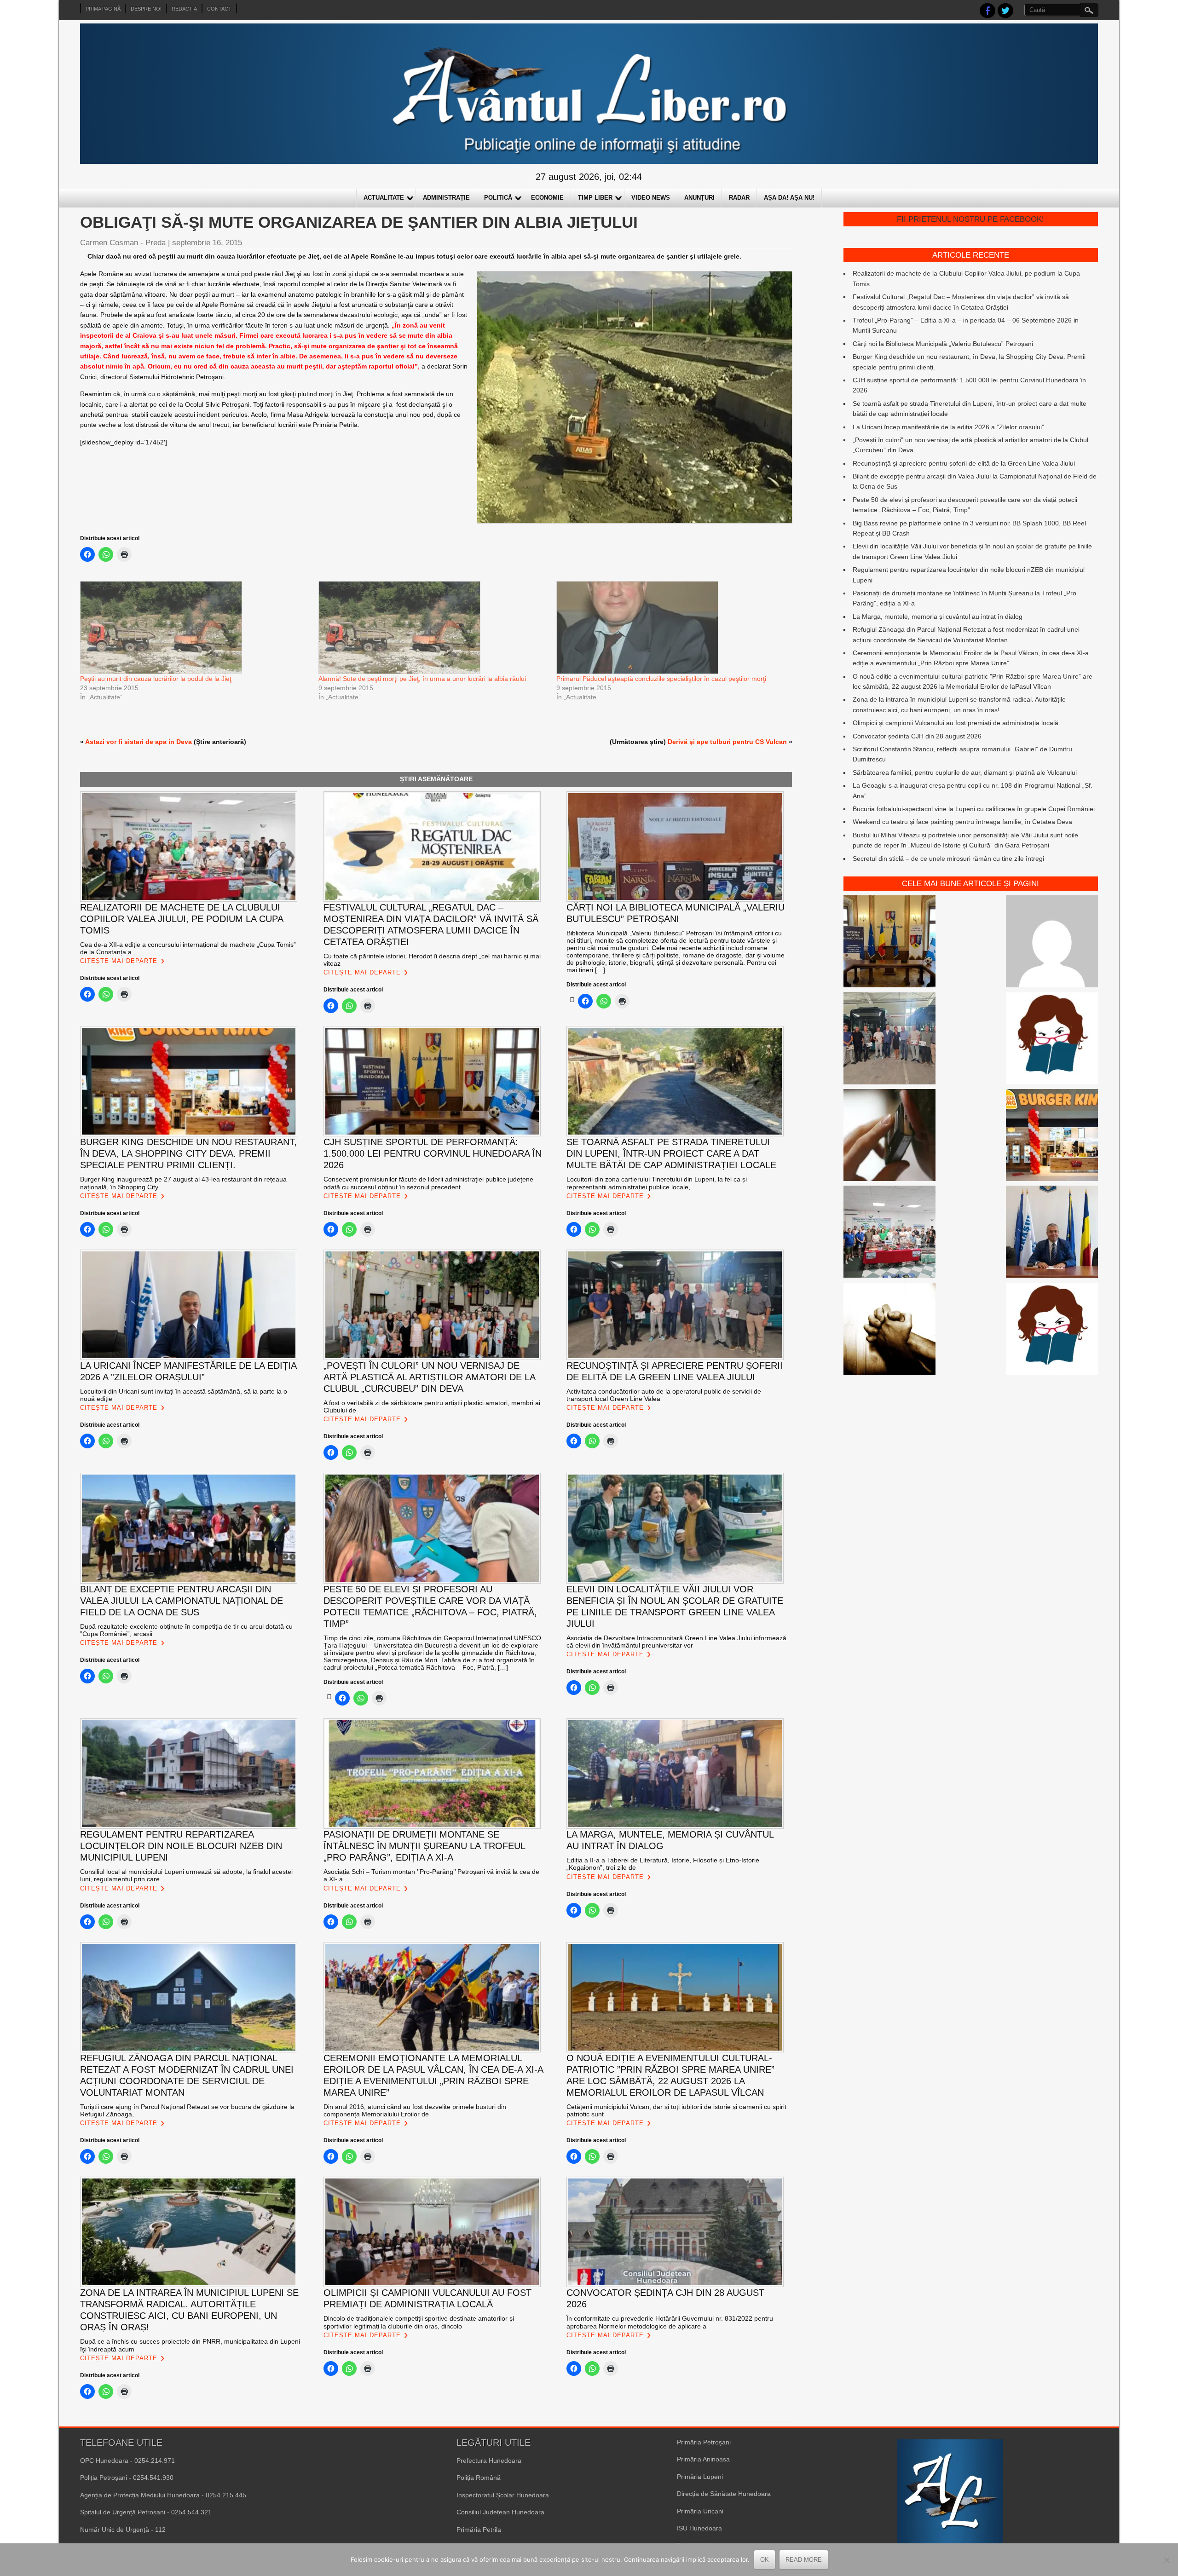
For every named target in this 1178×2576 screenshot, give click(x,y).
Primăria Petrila (479, 2530)
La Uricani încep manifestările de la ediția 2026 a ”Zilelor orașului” (948, 427)
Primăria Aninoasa (703, 2459)
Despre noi (146, 9)
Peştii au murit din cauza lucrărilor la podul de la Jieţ (156, 679)
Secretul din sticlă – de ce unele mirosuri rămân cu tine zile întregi (948, 859)
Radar (739, 198)
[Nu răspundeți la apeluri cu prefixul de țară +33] (889, 1136)
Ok (765, 2560)
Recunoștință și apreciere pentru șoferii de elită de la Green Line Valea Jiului (964, 463)
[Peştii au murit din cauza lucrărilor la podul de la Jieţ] (195, 628)
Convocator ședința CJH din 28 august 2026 (917, 736)
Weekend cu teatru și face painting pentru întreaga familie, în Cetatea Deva (962, 822)
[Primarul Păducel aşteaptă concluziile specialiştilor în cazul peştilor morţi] (671, 628)
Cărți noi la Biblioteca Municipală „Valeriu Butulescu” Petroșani (943, 344)
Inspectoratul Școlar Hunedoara (503, 2495)
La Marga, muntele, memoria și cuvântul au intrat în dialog (938, 617)
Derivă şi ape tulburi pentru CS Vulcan (727, 742)
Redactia (184, 9)
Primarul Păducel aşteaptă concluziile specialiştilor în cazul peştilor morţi (661, 679)
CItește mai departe (119, 961)
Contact (219, 9)
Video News (651, 198)
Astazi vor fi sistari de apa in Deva (139, 742)
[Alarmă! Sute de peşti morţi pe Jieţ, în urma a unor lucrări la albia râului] (433, 628)
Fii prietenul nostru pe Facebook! (970, 219)
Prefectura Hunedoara (489, 2461)
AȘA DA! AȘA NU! (789, 198)
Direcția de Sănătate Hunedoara (724, 2494)
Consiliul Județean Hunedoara (500, 2512)
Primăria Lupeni (700, 2477)
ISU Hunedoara (699, 2528)
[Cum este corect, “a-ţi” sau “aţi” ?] (1052, 943)
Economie (547, 198)
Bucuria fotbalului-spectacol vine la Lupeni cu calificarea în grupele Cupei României (974, 809)
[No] (1166, 2560)
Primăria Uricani (700, 2511)
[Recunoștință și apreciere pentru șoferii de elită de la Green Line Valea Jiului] (889, 1040)
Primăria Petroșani (704, 2442)
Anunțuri (699, 198)
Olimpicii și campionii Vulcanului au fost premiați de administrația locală (956, 723)
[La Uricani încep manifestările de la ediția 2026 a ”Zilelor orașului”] (1052, 1233)
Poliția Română (479, 2478)
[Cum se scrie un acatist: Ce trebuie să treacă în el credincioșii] (889, 1330)
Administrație (446, 198)
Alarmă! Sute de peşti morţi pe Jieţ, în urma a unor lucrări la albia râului (422, 679)
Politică (498, 198)
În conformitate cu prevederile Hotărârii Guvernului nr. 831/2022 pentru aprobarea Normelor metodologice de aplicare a (670, 2322)
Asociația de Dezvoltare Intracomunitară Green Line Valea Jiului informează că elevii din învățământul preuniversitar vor (676, 1642)
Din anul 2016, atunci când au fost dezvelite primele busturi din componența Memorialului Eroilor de (415, 2110)
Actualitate (384, 198)
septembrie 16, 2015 (207, 243)
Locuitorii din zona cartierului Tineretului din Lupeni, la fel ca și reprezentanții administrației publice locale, (657, 1183)
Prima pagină (103, 9)
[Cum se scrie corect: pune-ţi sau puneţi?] (1052, 1330)
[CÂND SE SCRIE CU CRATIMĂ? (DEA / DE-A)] (1052, 1040)
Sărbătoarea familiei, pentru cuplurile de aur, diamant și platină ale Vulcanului (965, 772)
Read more (804, 2560)
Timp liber (595, 198)
